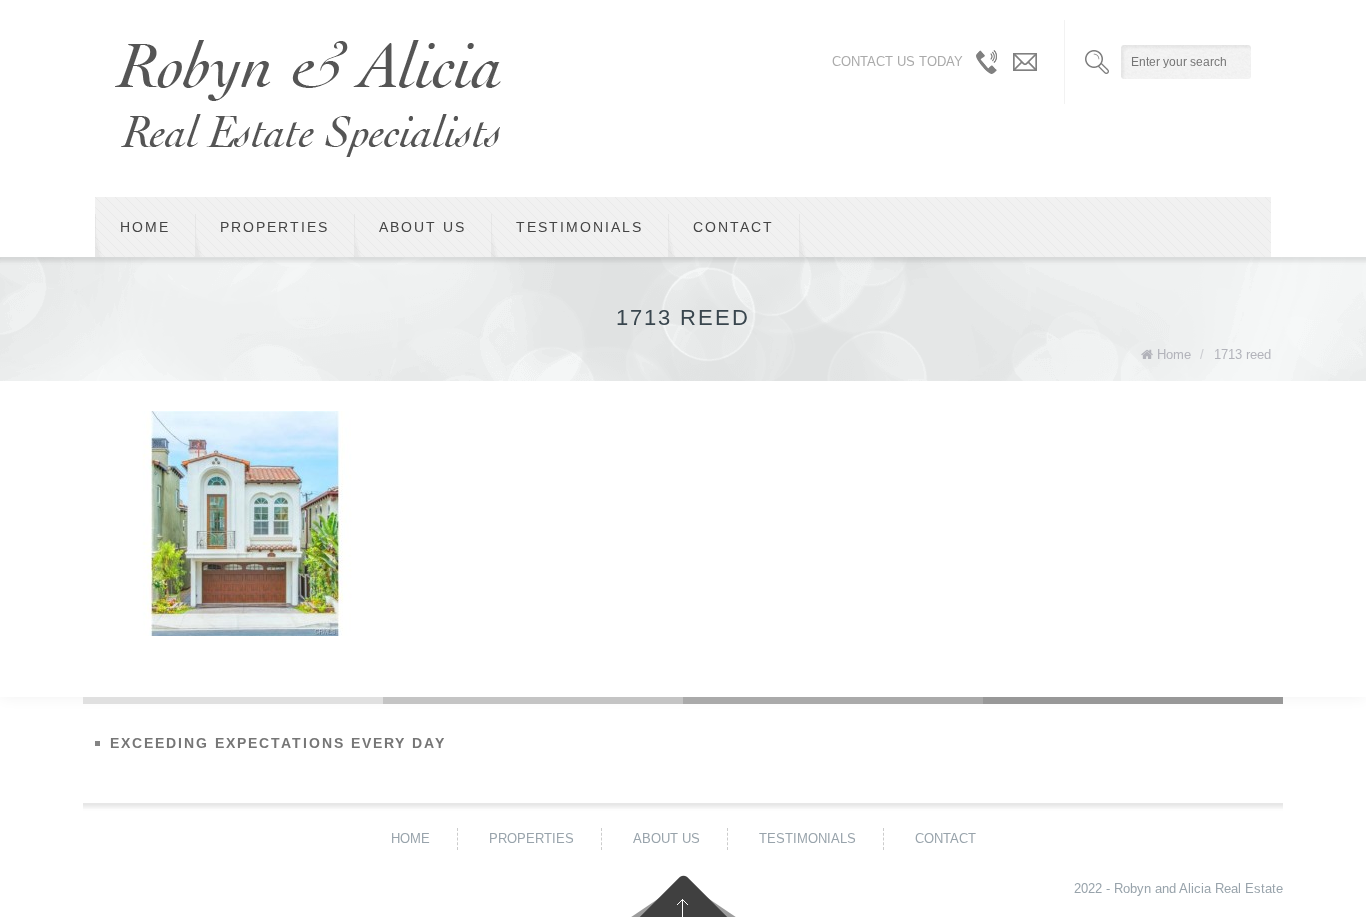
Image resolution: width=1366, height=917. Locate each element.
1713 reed (1242, 354)
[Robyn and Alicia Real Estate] (308, 98)
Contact (733, 227)
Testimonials (579, 227)
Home (145, 227)
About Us (422, 227)
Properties (274, 227)
